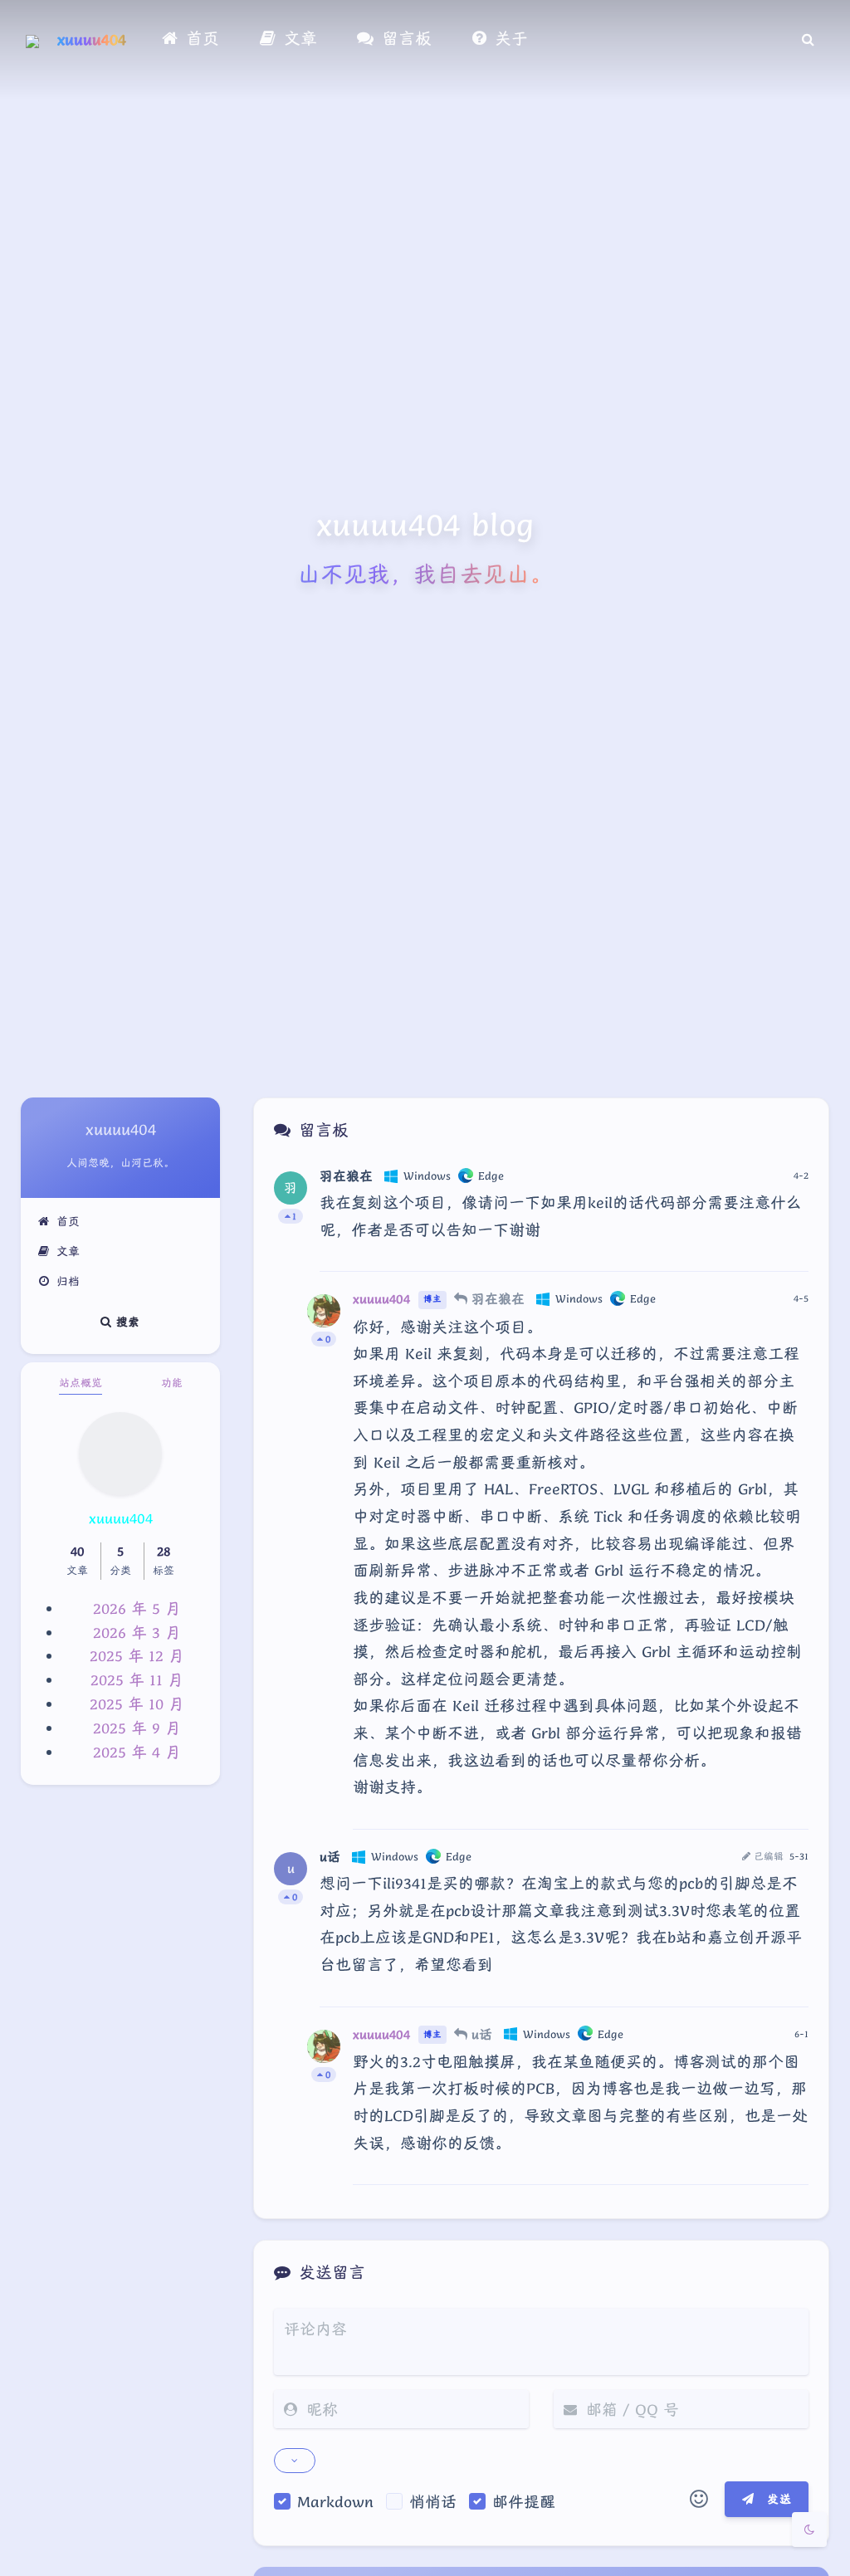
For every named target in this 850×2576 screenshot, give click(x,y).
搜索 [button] (126, 1321)
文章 (68, 1251)
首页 (68, 1221)
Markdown (335, 2501)
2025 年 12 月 (137, 1655)
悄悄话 (433, 2501)
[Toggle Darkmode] (809, 2530)
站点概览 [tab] (81, 1383)
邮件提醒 (524, 2501)
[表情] (699, 2500)
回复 (786, 1247)
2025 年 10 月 (137, 1703)
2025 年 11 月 (137, 1679)
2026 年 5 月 (137, 1608)
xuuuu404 (92, 39)
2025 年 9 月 (137, 1728)
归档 (68, 1281)
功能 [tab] (172, 1383)
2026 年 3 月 (137, 1632)
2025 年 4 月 (137, 1752)
